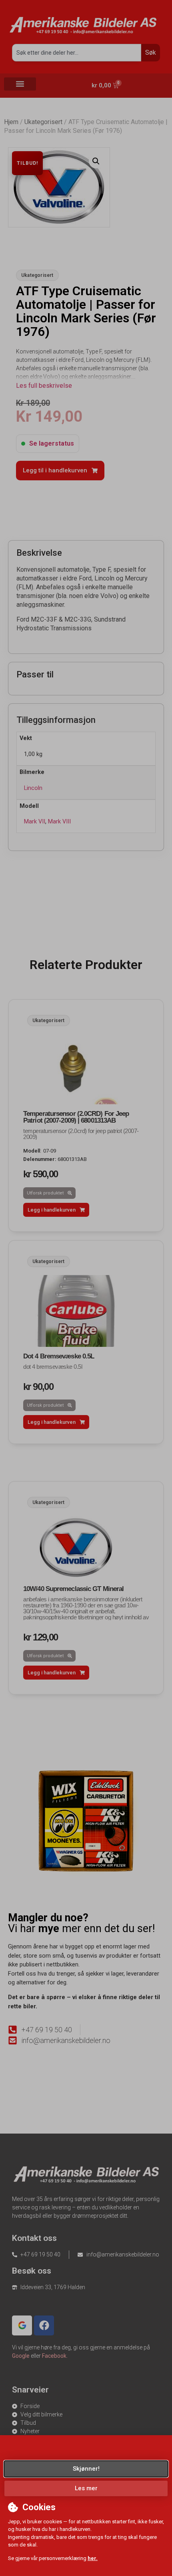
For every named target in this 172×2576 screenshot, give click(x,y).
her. (93, 2558)
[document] (86, 1288)
